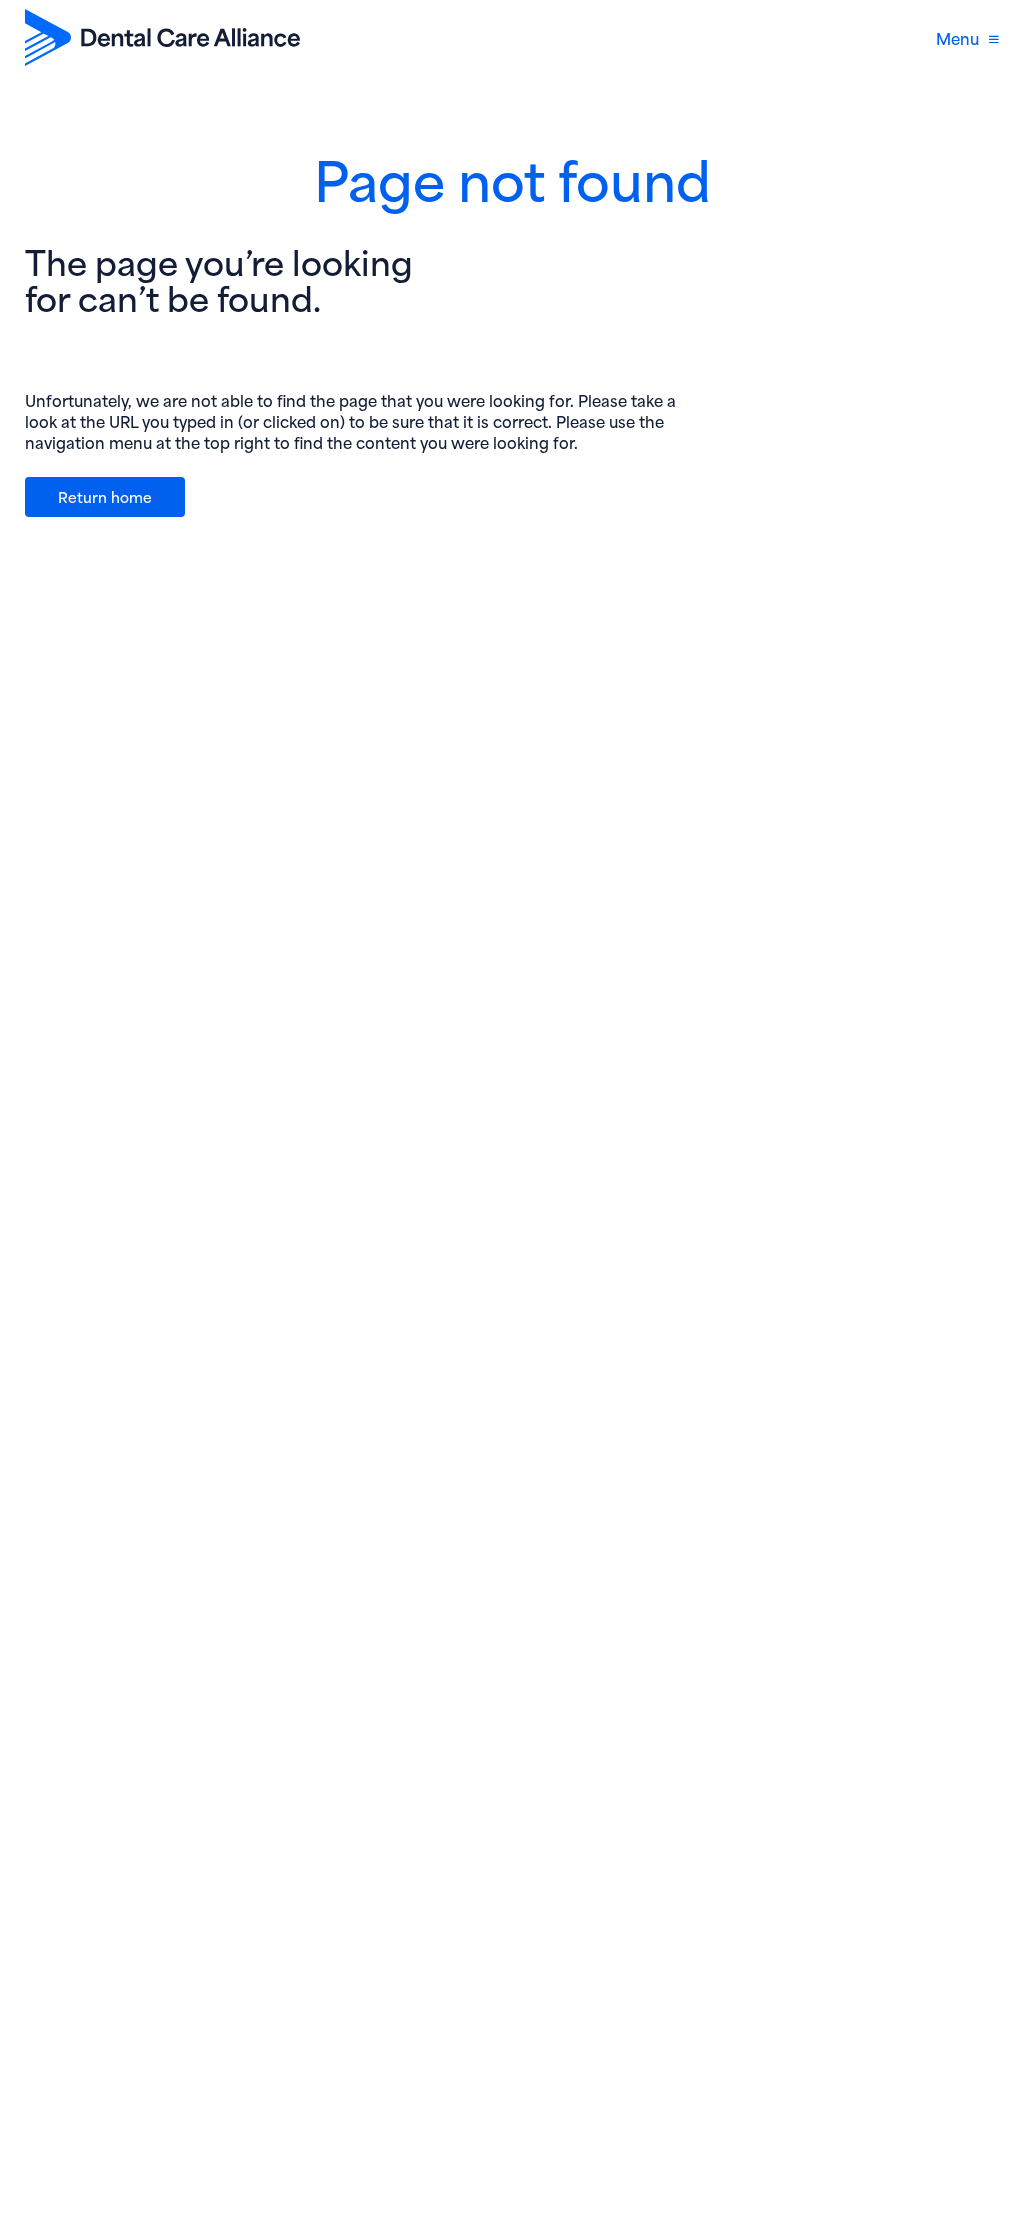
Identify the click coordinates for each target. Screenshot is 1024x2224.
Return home (105, 496)
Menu (957, 37)
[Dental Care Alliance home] (162, 37)
